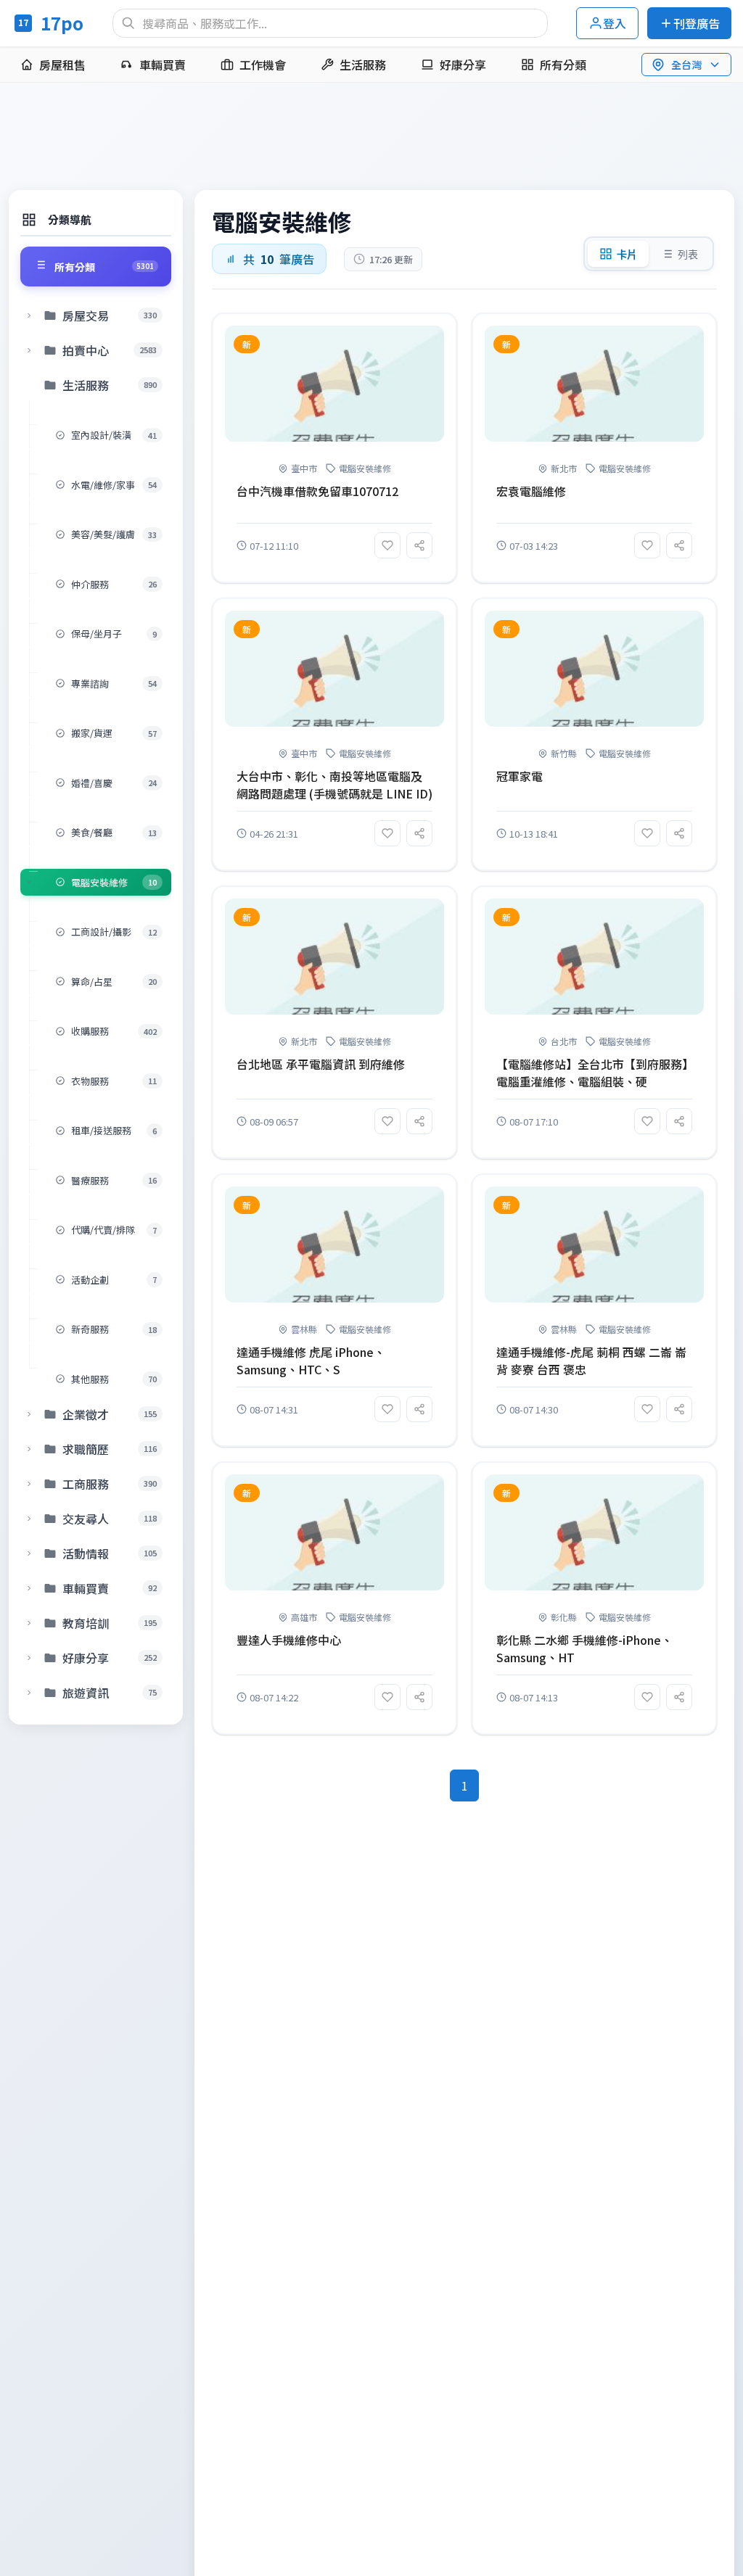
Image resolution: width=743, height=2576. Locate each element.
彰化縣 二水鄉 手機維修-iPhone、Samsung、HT (584, 1648)
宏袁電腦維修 (531, 491)
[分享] (419, 545)
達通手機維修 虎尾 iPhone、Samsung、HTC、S (311, 1361)
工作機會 (263, 65)
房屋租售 (62, 65)
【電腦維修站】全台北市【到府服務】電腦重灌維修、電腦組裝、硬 (592, 1073)
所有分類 (563, 65)
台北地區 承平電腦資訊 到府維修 (321, 1064)
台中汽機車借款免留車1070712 (317, 491)
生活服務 (363, 65)
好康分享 (463, 65)
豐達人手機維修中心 (289, 1640)
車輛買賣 (163, 65)
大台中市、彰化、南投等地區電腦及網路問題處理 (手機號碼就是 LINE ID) (334, 785)
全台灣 (686, 65)
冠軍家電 (520, 776)
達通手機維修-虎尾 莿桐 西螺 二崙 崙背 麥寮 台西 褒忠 (591, 1361)
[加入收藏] (387, 545)
